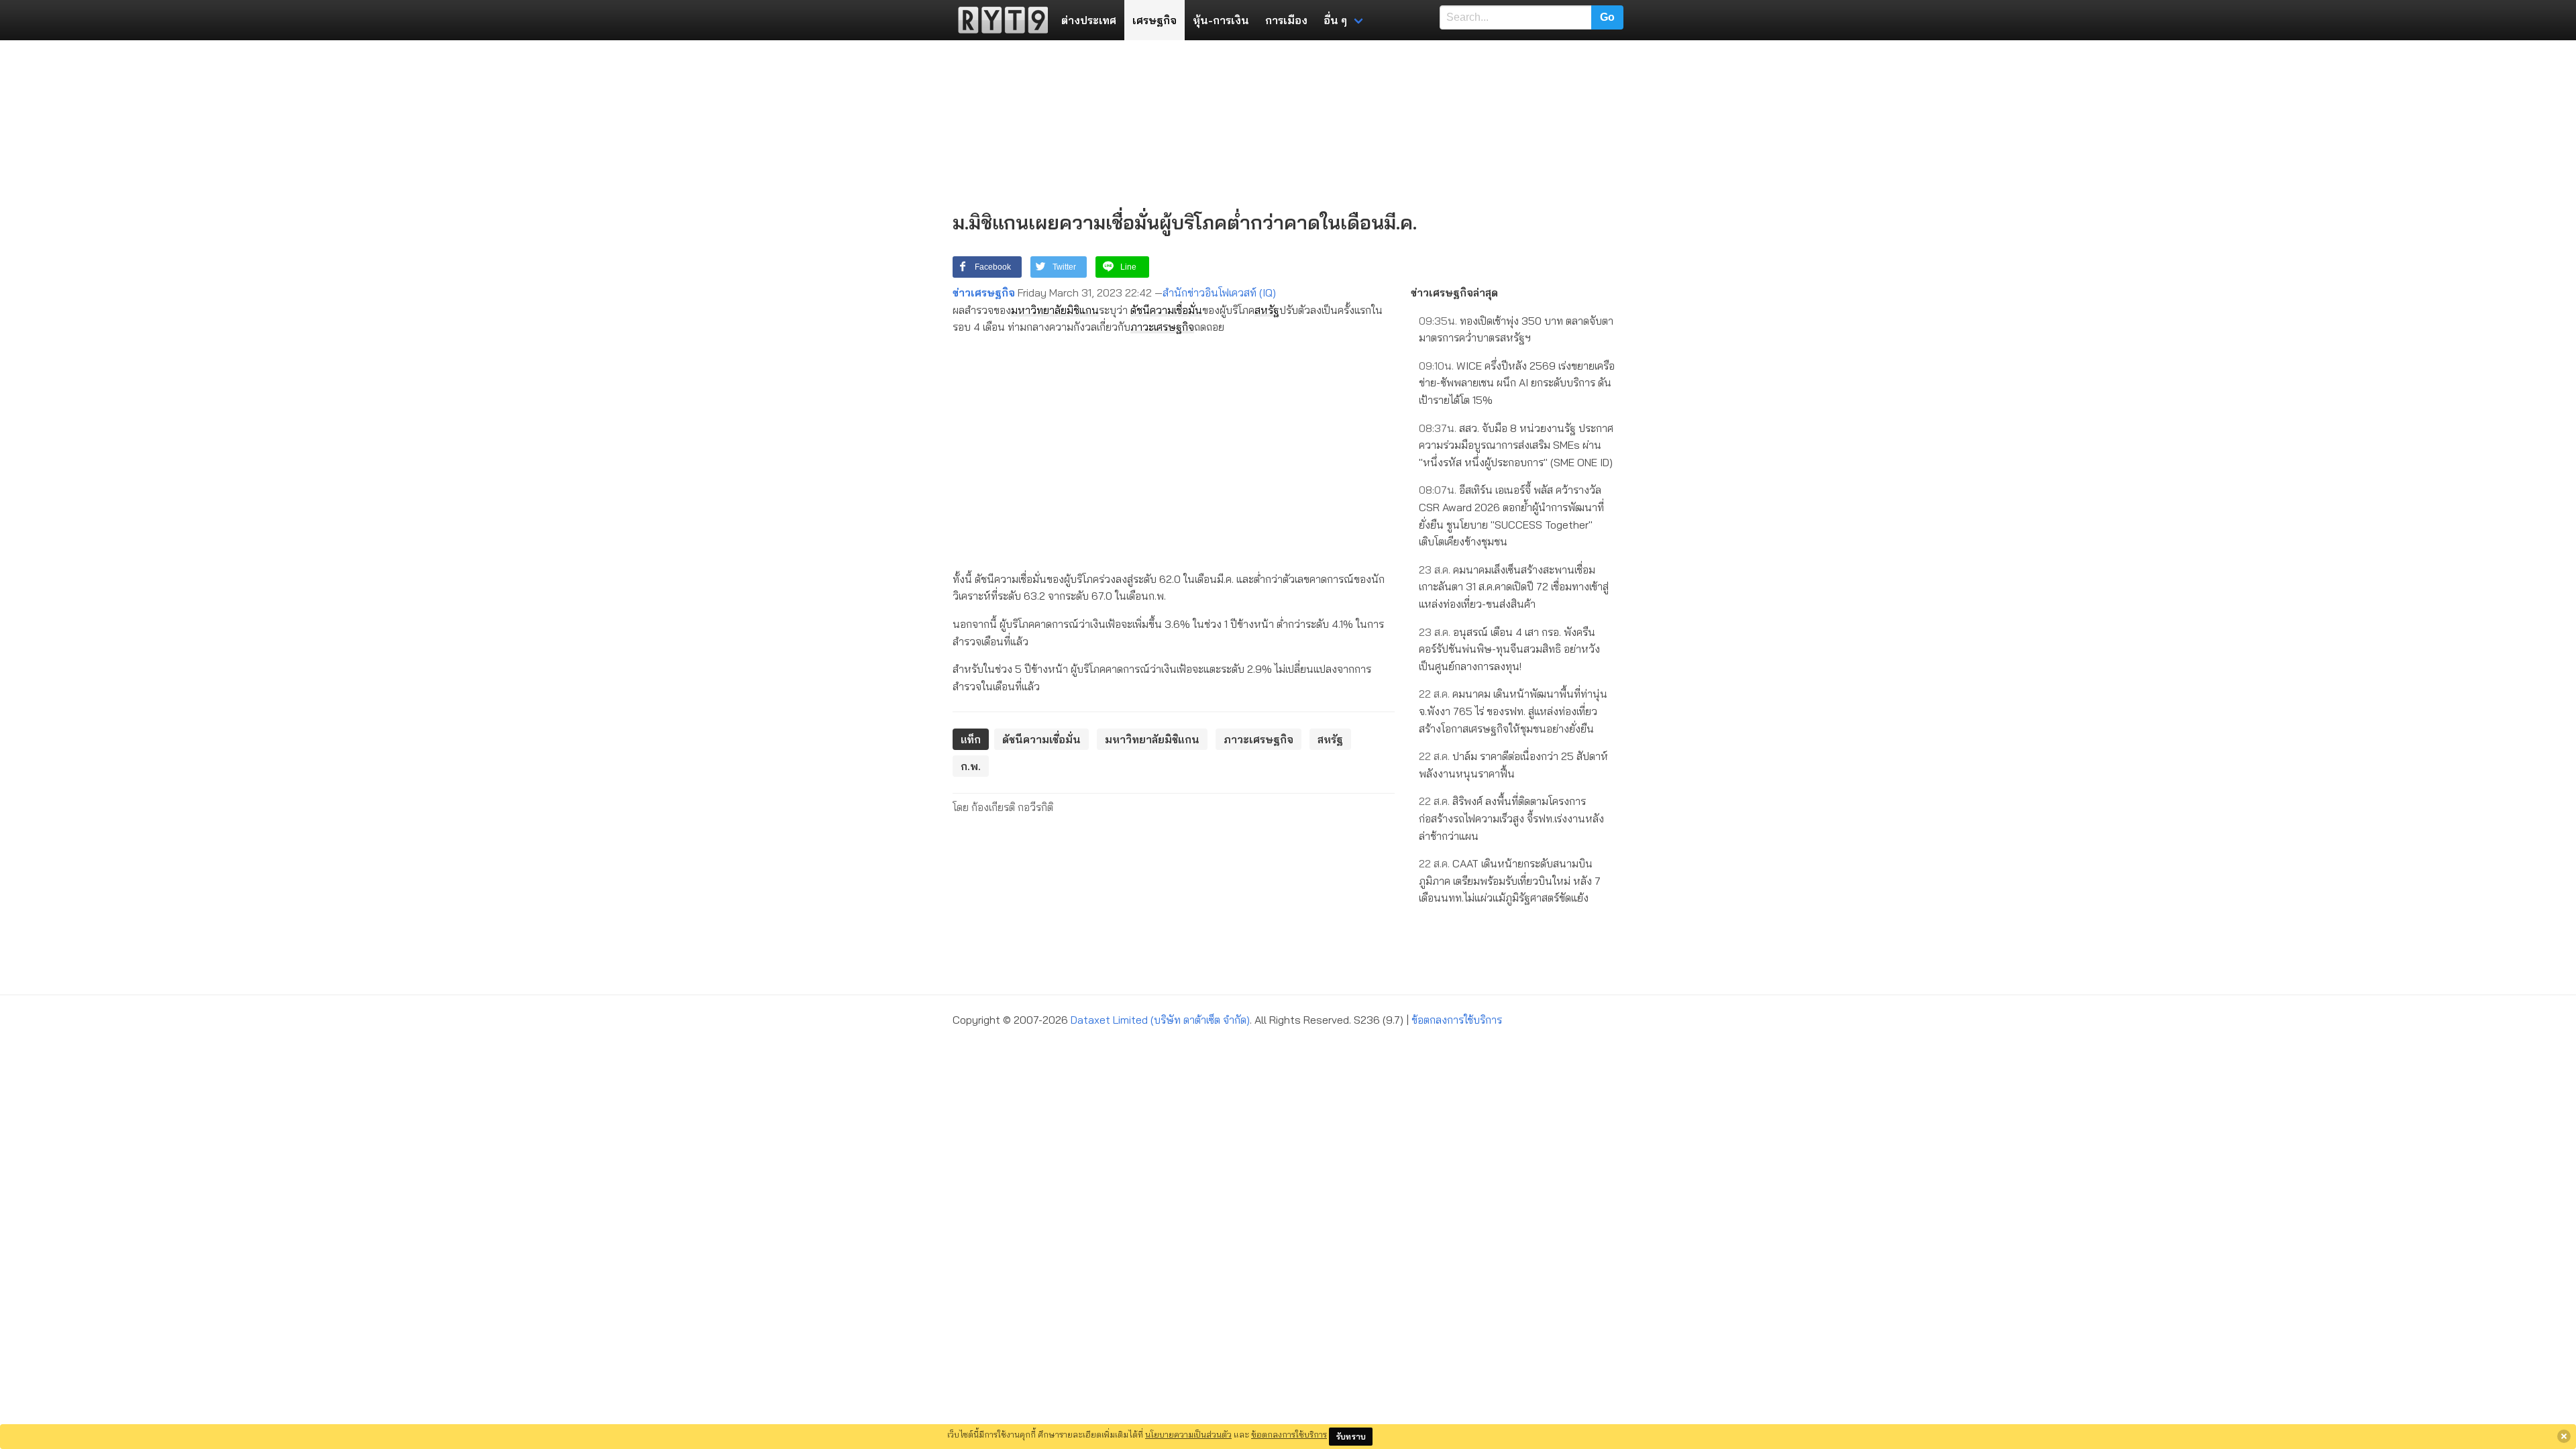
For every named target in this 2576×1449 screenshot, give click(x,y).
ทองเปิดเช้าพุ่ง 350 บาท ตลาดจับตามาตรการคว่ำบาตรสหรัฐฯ (1516, 329)
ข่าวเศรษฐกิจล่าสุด (1454, 292)
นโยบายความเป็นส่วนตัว (1188, 1434)
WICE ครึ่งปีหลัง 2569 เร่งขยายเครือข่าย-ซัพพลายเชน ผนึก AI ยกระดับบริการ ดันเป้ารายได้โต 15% (1517, 383)
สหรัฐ (1267, 310)
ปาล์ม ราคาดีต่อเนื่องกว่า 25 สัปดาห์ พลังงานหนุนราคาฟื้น (1513, 765)
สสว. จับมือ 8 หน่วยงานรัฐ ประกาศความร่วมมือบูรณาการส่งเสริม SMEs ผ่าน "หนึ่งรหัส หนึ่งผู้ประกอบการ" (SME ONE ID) (1516, 445)
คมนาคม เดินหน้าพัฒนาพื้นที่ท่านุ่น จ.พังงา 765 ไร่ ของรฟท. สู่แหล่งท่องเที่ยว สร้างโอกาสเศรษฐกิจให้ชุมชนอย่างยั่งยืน (1513, 711)
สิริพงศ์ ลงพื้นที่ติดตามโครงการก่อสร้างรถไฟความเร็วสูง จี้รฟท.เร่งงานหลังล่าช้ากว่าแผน (1511, 818)
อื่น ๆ (1335, 20)
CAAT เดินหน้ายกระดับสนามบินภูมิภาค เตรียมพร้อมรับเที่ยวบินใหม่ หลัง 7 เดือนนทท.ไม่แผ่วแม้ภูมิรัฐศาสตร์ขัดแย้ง (1510, 880)
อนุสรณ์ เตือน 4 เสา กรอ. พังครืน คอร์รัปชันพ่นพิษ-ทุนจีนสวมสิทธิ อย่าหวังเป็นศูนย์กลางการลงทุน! (1509, 649)
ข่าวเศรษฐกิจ (984, 292)
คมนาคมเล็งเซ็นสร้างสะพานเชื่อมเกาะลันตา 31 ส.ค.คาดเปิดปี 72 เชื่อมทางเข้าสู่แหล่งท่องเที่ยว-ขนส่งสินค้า (1514, 587)
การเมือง (1286, 20)
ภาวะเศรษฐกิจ (1162, 327)
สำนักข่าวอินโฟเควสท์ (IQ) (1219, 292)
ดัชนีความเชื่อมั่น (1166, 310)
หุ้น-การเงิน (1221, 20)
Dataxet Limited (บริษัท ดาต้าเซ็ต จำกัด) (1160, 1020)
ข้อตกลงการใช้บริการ (1457, 1020)
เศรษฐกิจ (1155, 20)
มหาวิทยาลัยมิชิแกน (1055, 310)
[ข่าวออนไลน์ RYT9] (999, 20)
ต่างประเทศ (1089, 20)
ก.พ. (971, 766)
